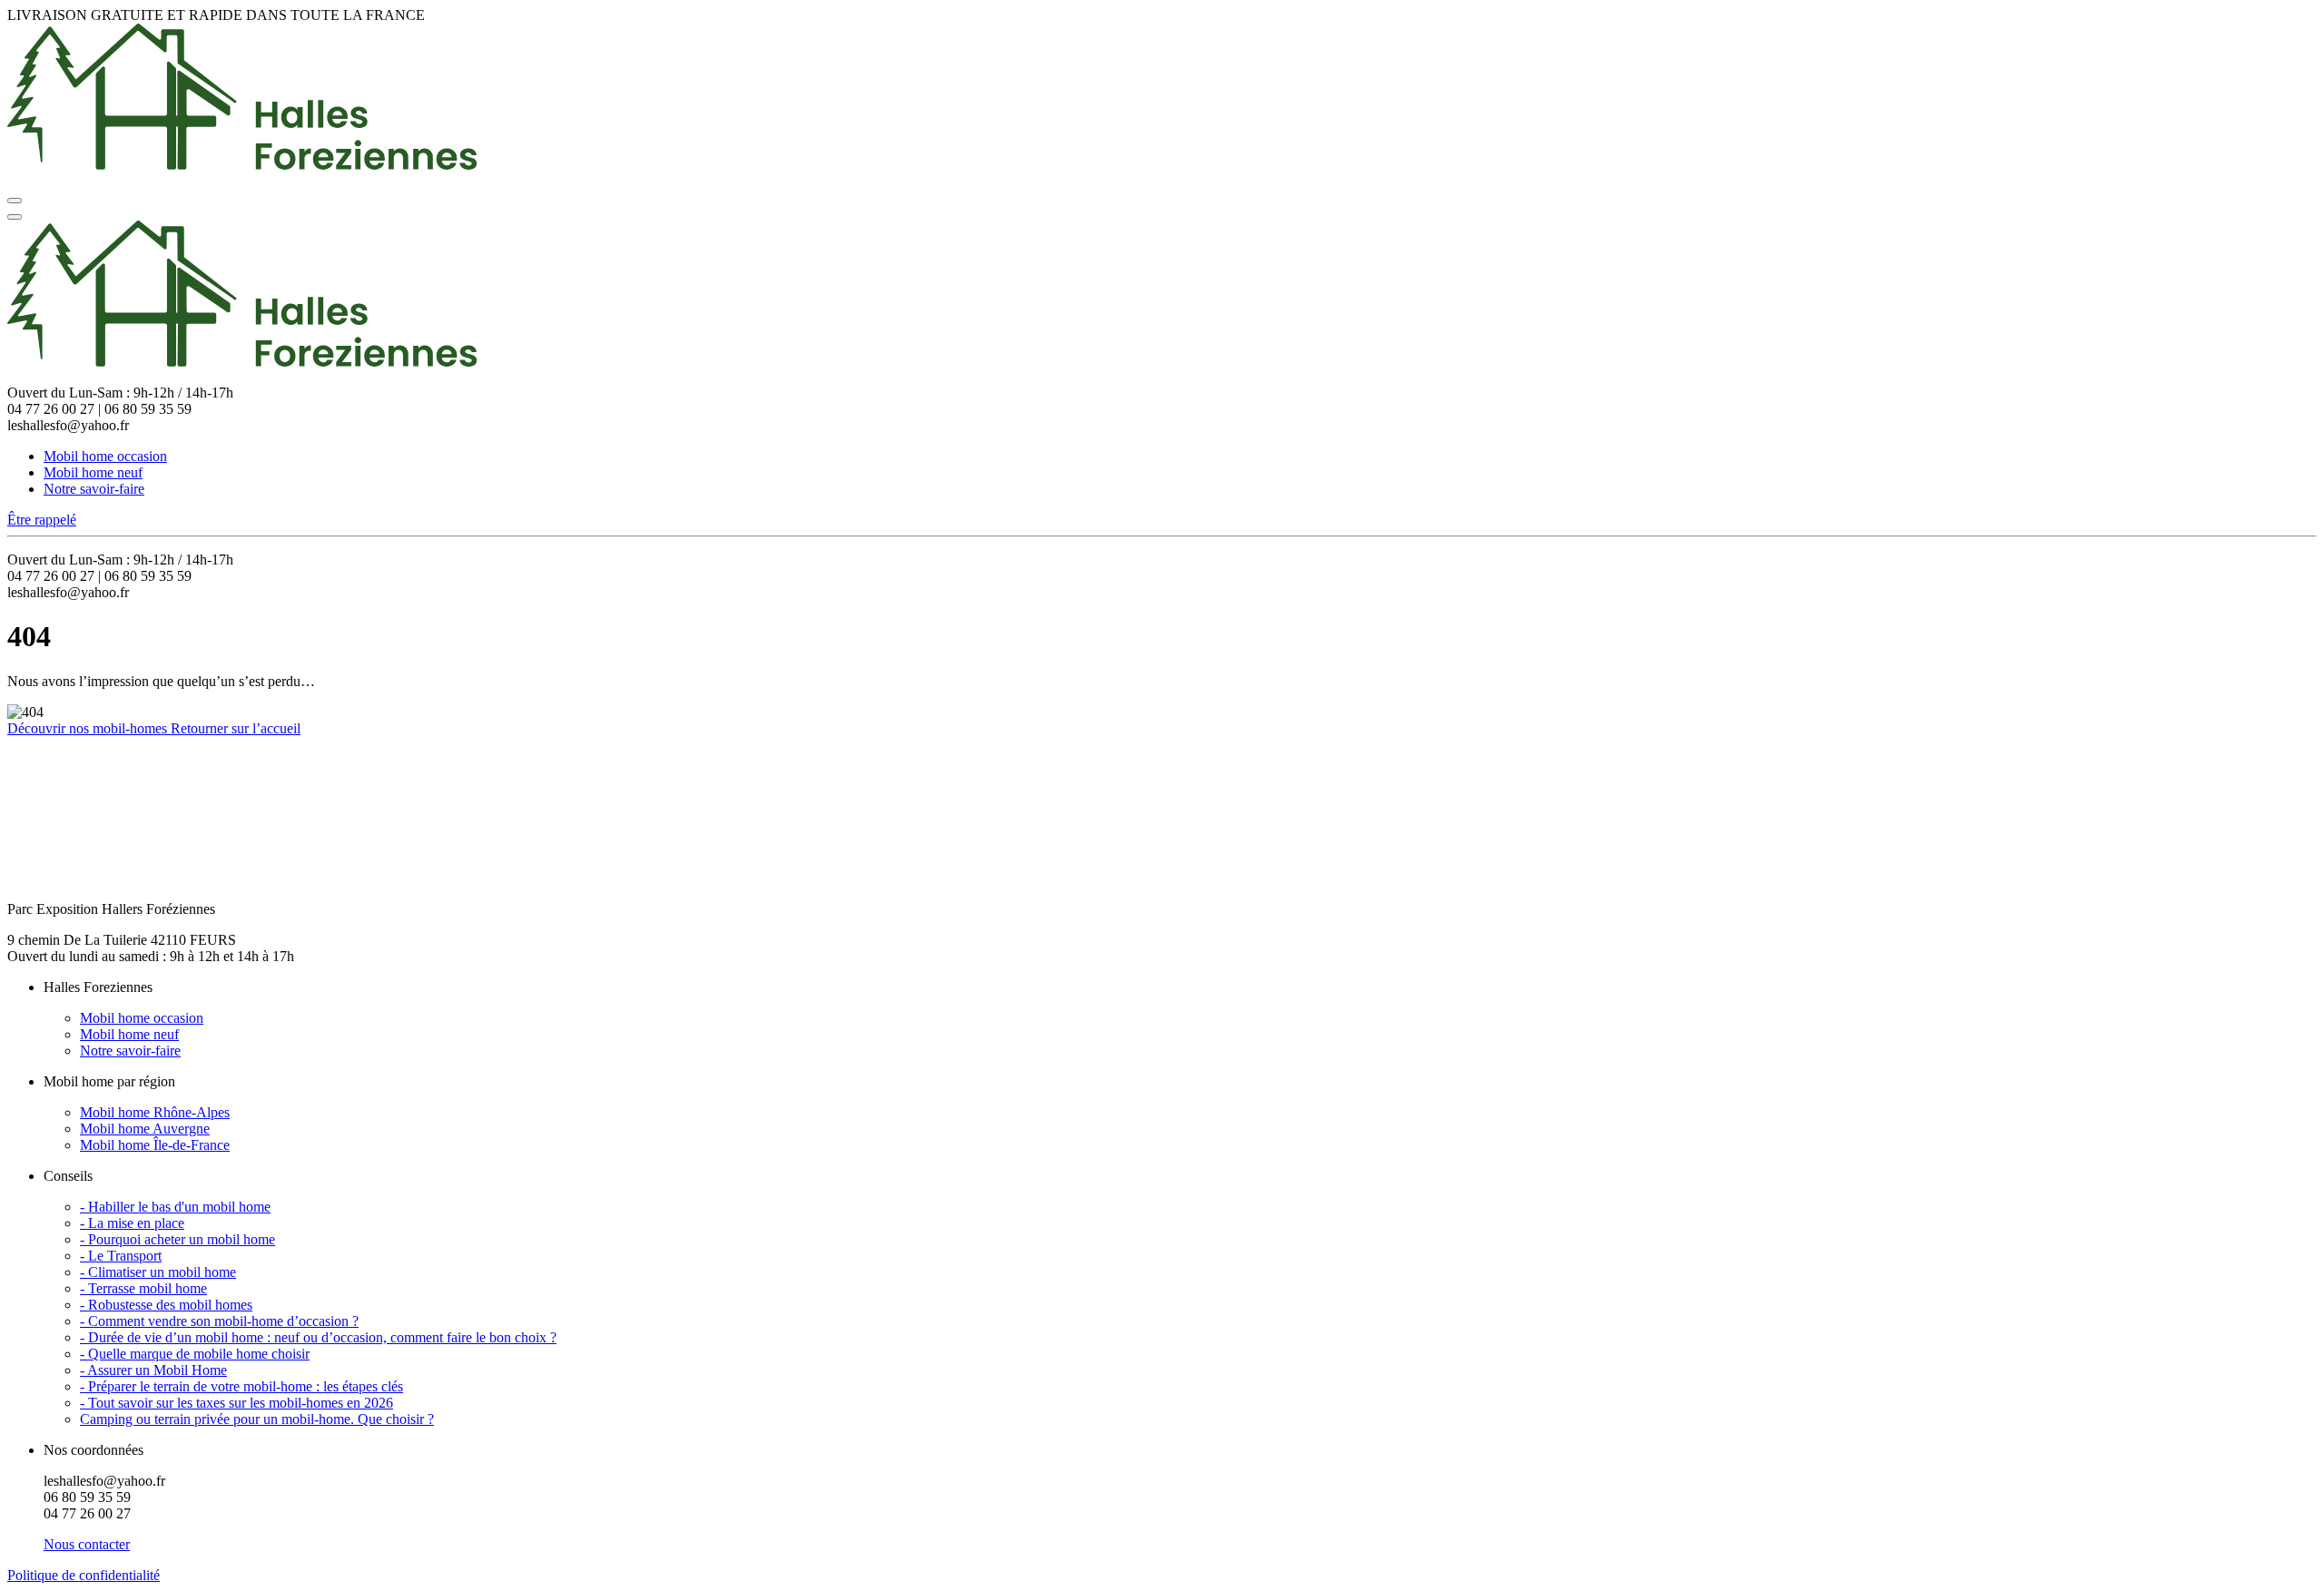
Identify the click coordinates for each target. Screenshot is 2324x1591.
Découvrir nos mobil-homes (89, 728)
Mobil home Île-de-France (155, 1145)
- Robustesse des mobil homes (166, 1305)
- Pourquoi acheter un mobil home (177, 1239)
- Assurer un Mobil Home (153, 1370)
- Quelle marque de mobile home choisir (195, 1354)
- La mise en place (132, 1223)
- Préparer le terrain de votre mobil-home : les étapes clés (241, 1386)
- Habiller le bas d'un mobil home (175, 1207)
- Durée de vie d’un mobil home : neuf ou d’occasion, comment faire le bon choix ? (318, 1337)
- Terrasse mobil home (143, 1288)
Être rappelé (42, 520)
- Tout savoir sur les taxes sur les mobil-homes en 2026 (236, 1403)
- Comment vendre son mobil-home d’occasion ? (219, 1321)
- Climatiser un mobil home (158, 1272)
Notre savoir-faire (94, 489)
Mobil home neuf (93, 472)
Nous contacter (87, 1544)
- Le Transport (121, 1256)
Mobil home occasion (105, 456)
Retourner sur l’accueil (236, 728)
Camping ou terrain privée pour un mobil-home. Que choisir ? (257, 1419)
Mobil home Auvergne (145, 1129)
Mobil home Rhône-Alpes (155, 1112)
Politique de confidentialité (84, 1575)
